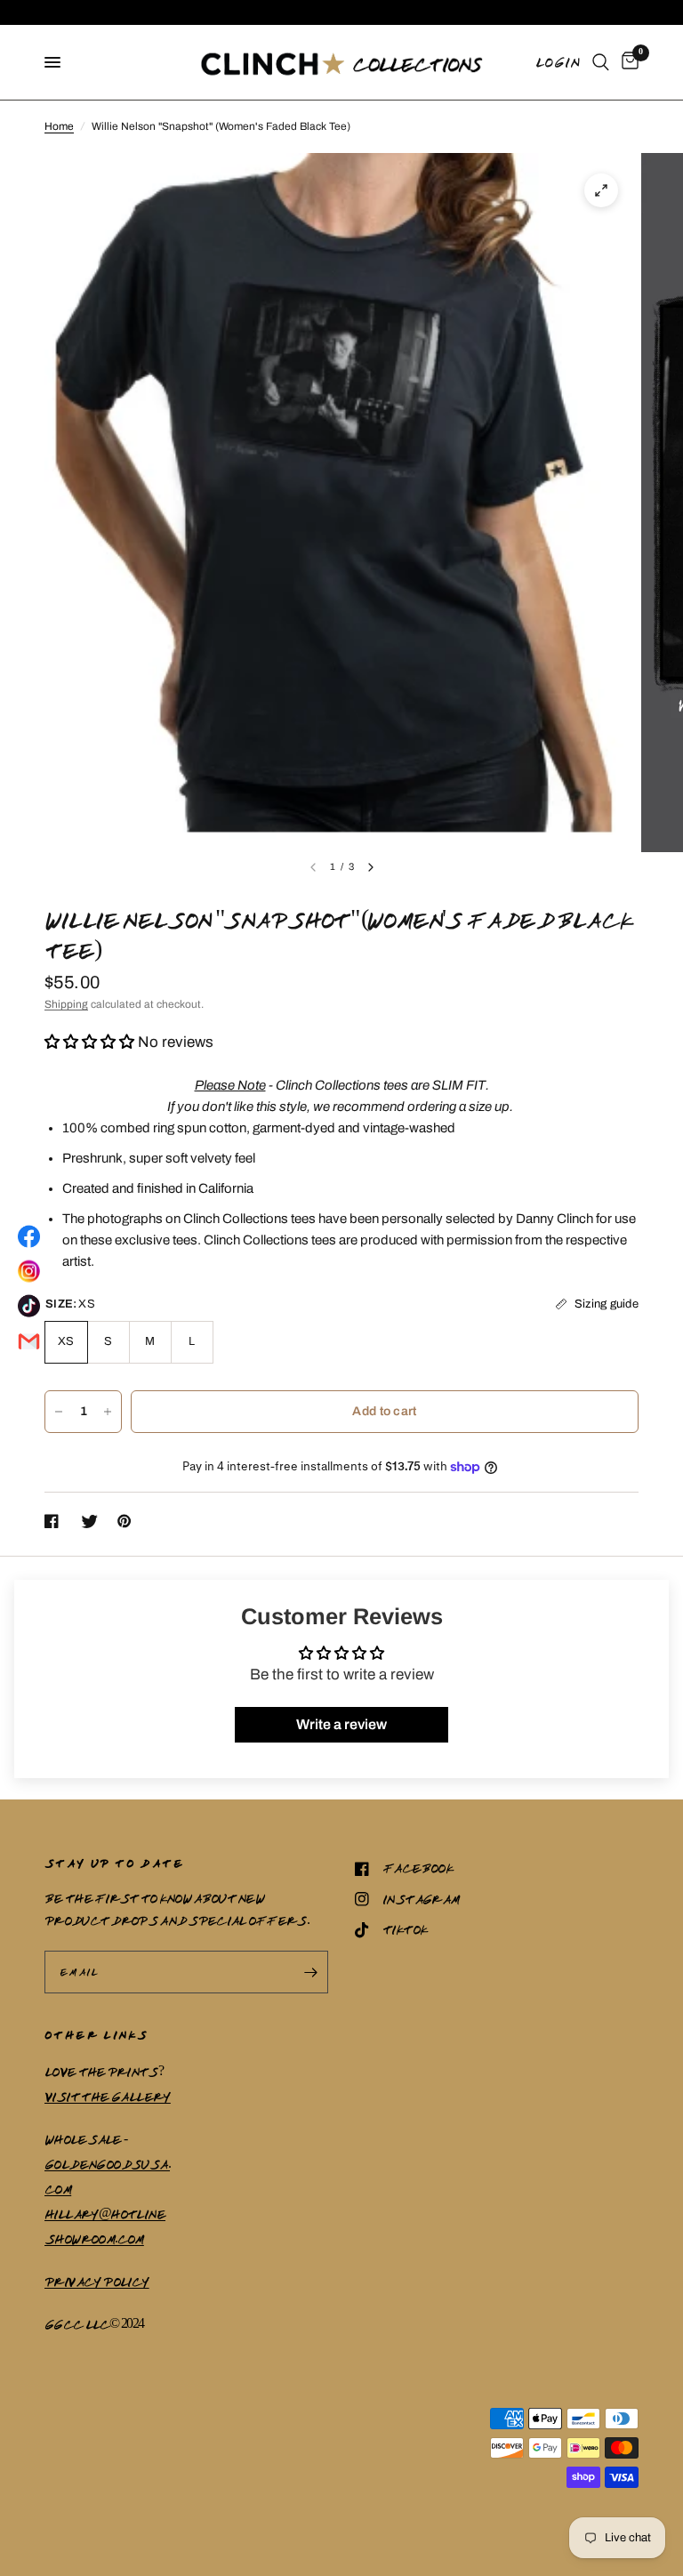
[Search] (601, 62)
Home (59, 126)
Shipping (66, 1004)
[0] (627, 62)
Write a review (341, 1724)
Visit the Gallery (108, 2097)
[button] (89, 1042)
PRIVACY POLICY (97, 2282)
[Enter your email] (310, 1972)
